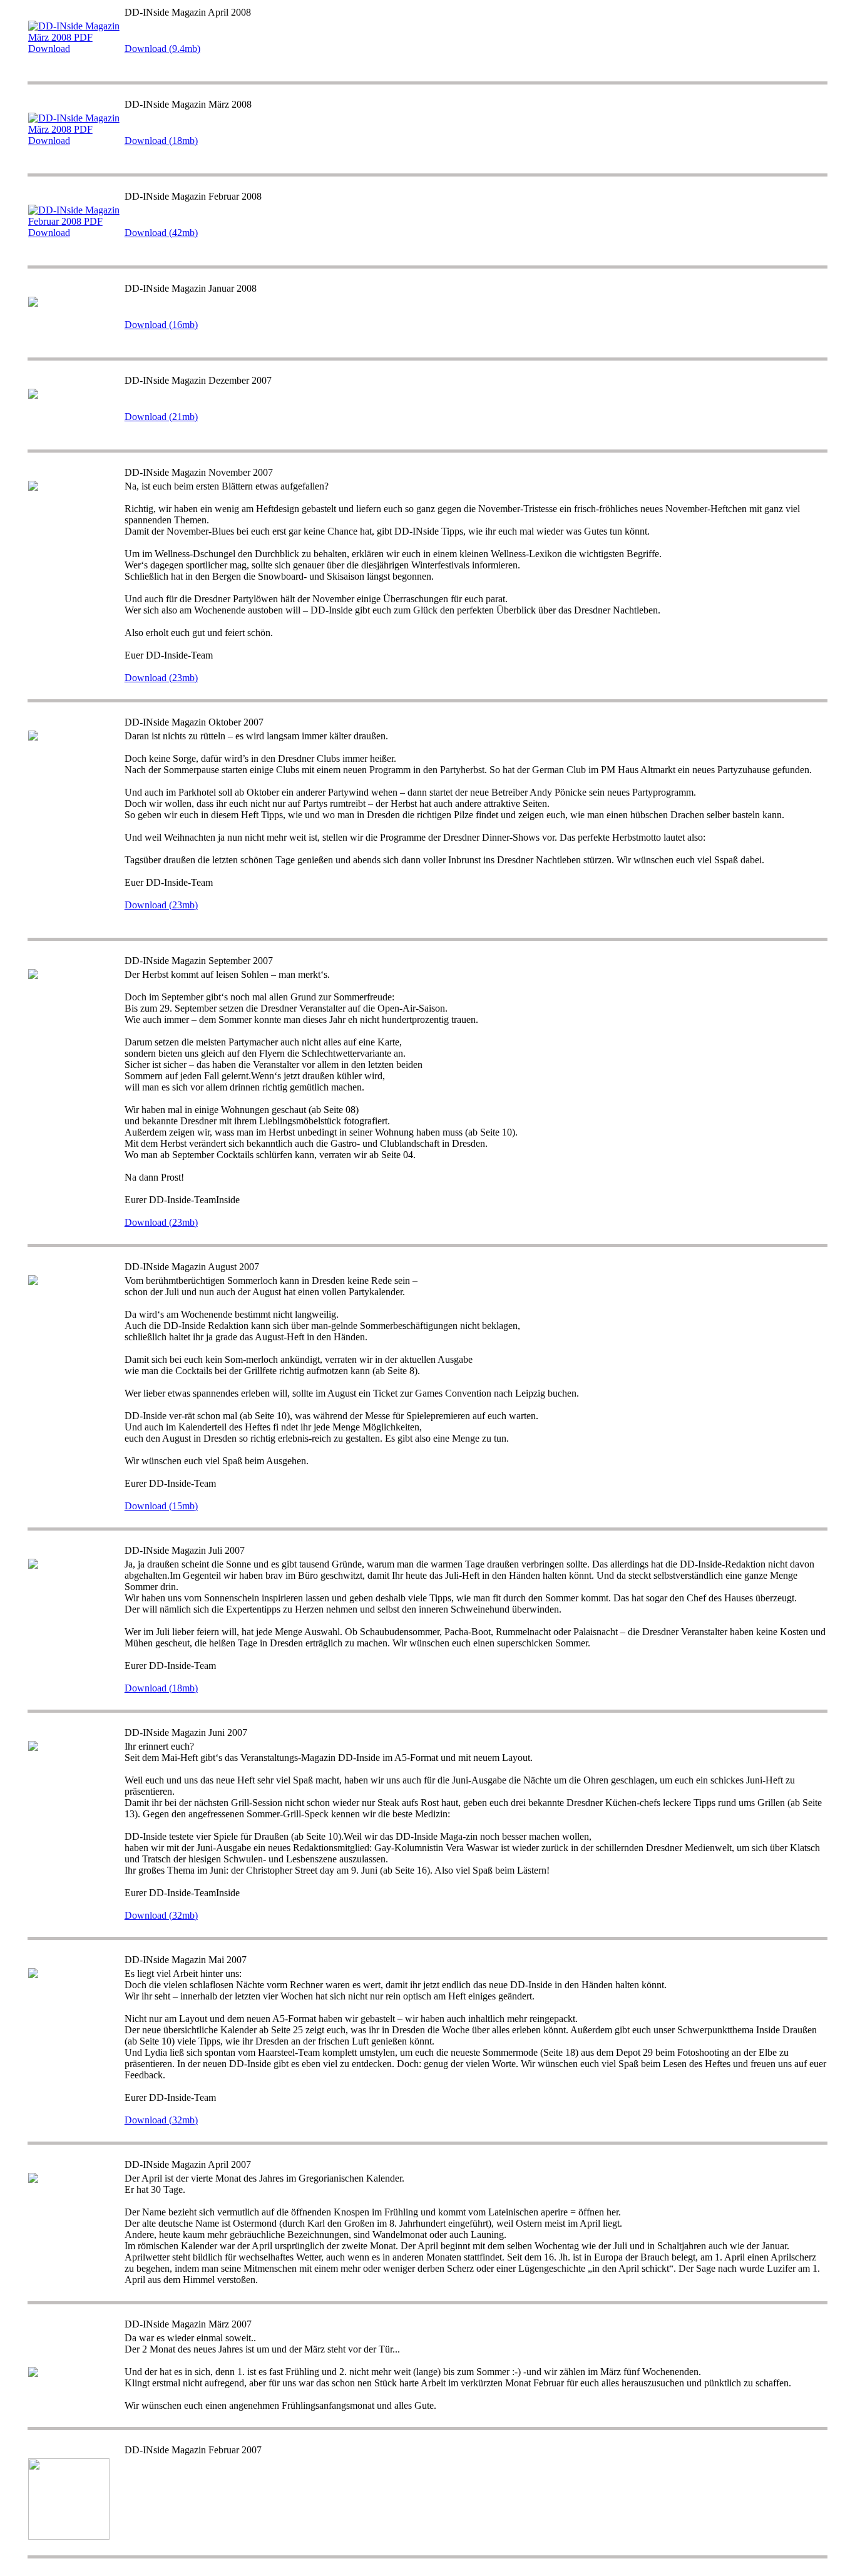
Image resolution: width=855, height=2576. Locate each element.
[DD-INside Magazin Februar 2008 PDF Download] (75, 233)
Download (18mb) (161, 141)
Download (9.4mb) (162, 49)
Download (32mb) (161, 1915)
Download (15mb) (161, 1506)
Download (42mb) (161, 233)
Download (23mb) (161, 678)
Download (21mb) (161, 417)
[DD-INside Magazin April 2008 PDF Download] (75, 49)
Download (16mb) (161, 325)
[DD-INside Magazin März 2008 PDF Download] (75, 141)
